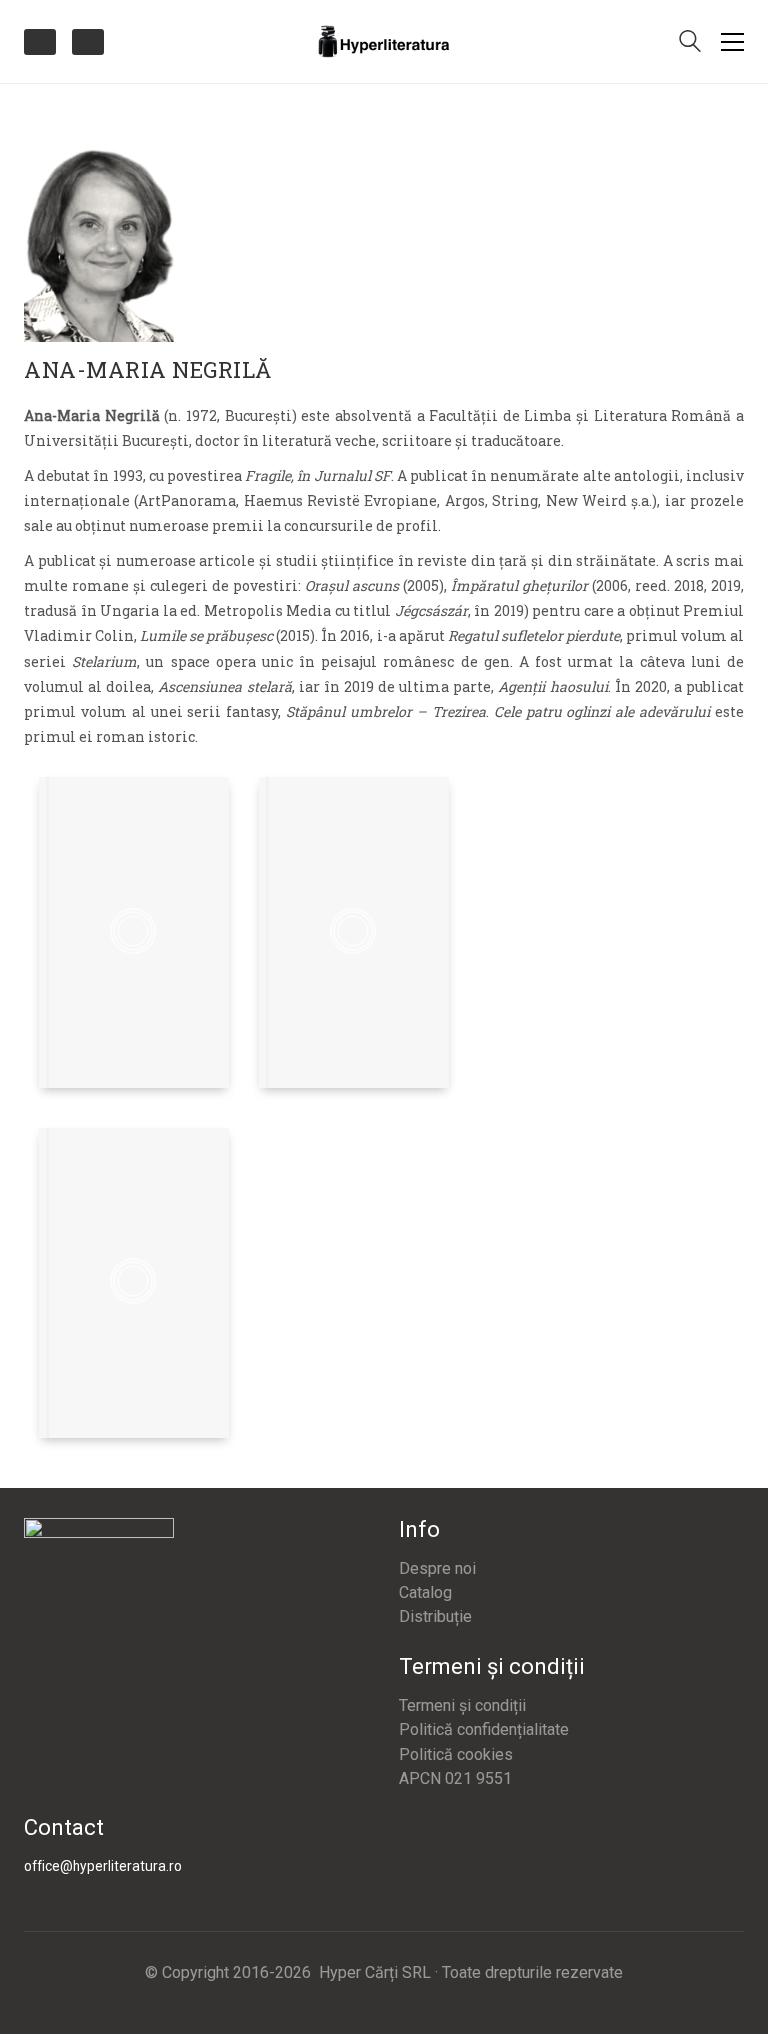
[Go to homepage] (384, 41)
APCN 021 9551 (455, 1778)
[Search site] (690, 43)
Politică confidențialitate (484, 1729)
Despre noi (437, 1568)
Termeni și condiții (462, 1705)
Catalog (425, 1592)
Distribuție (435, 1616)
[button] (732, 42)
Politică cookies (456, 1754)
